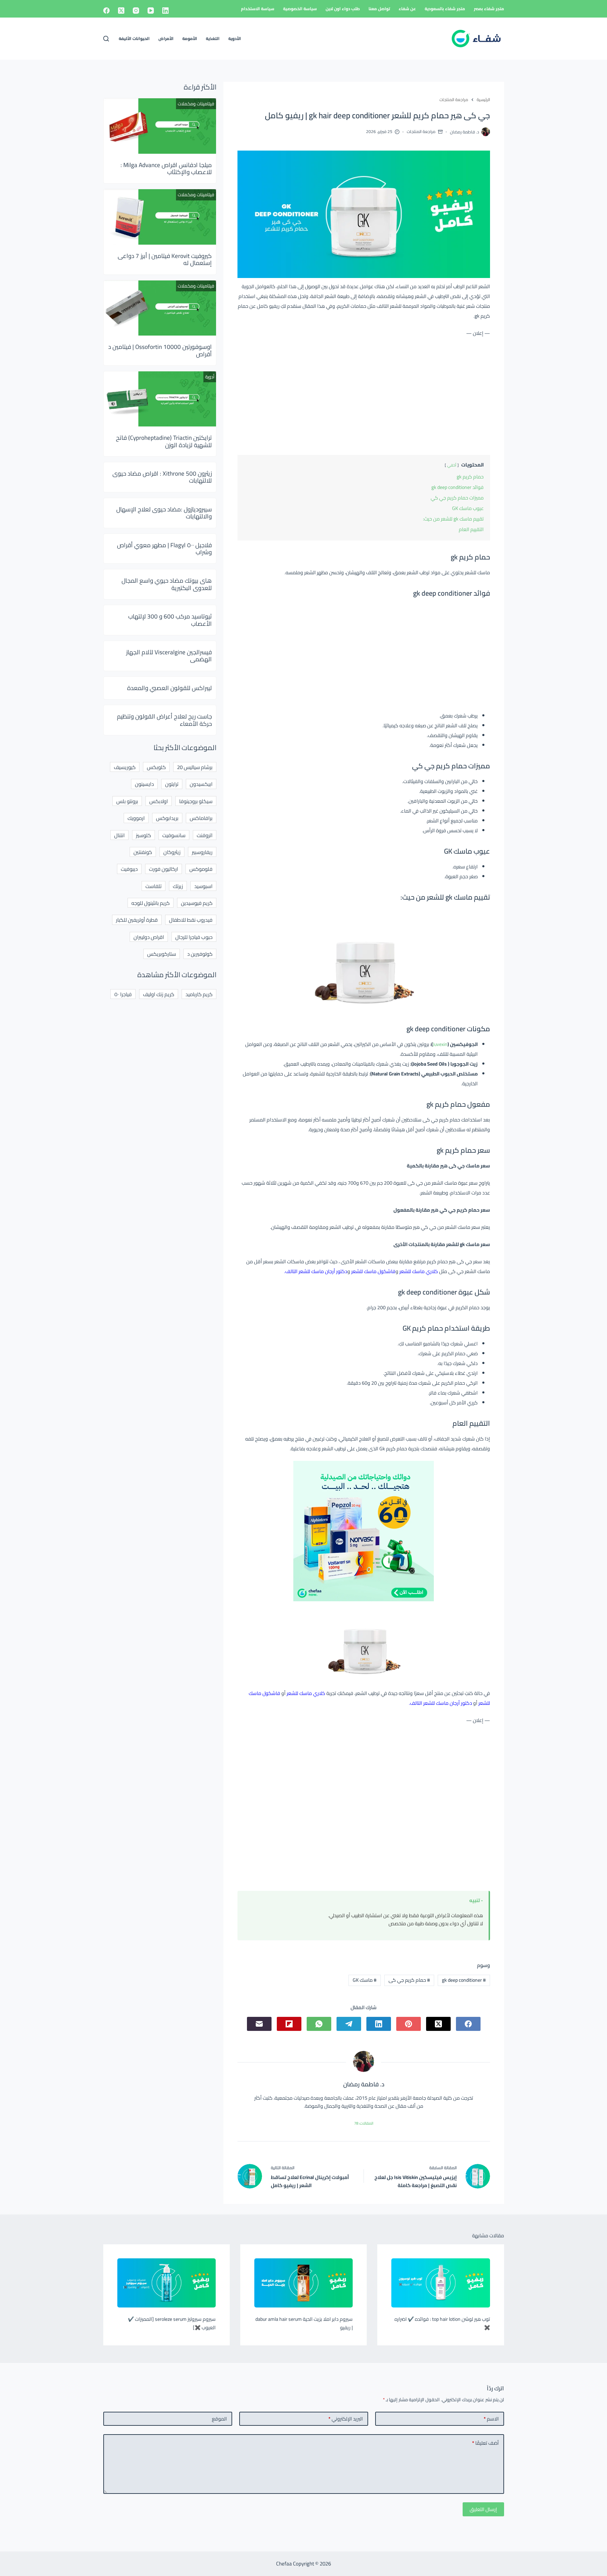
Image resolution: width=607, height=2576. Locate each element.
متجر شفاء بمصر (489, 9)
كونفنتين (143, 852)
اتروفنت (205, 835)
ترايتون (172, 784)
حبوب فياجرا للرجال (194, 937)
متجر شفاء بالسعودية (445, 9)
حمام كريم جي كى (409, 1980)
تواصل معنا (379, 9)
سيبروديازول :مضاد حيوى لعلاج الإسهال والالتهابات (164, 513)
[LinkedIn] (165, 11)
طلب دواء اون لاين (343, 9)
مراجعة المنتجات (421, 131)
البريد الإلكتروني (346, 2419)
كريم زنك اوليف (159, 994)
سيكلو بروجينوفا (196, 801)
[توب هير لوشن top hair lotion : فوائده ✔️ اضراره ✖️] (440, 2283)
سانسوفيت (174, 835)
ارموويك (136, 818)
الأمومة (190, 38)
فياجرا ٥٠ (123, 994)
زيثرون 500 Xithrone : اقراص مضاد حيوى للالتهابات (162, 477)
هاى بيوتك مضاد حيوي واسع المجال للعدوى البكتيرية (167, 584)
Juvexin (440, 1044)
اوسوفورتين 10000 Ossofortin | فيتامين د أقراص (160, 350)
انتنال (119, 835)
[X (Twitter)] (121, 11)
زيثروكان (172, 852)
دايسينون (144, 784)
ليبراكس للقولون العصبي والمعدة (169, 688)
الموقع (219, 2419)
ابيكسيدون (201, 784)
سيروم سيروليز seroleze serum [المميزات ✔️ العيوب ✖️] (172, 2323)
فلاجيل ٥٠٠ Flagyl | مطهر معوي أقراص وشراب (164, 549)
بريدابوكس (167, 818)
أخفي (452, 465)
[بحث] (106, 39)
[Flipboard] (289, 2024)
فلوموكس (201, 869)
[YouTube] (151, 11)
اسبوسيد (203, 886)
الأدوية (235, 38)
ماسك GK (365, 1980)
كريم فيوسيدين (197, 903)
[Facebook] (106, 11)
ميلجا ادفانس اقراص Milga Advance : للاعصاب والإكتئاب (166, 168)
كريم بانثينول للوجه (151, 903)
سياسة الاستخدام (258, 9)
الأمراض (166, 38)
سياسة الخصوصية (300, 9)
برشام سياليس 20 (195, 767)
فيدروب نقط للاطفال (191, 920)
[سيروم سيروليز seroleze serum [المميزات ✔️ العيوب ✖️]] (167, 2283)
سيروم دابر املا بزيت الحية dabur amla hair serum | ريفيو (304, 2323)
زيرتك (178, 886)
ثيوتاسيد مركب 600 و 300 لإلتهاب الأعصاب (170, 620)
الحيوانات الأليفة (134, 38)
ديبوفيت (129, 869)
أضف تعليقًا (485, 2443)
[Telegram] (349, 2024)
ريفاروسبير (202, 852)
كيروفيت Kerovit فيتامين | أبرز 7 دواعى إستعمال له (165, 259)
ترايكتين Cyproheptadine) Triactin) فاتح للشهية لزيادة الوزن (164, 441)
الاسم (491, 2419)
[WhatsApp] (319, 2024)
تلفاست (154, 886)
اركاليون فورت (164, 869)
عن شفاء (407, 9)
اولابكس (159, 801)
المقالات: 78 (364, 2123)
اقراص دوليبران (149, 937)
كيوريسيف (125, 767)
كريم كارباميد (199, 994)
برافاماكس (201, 818)
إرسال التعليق (483, 2509)
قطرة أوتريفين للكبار (137, 920)
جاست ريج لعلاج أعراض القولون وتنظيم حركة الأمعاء (164, 720)
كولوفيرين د (200, 954)
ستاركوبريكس (162, 954)
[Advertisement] (364, 395)
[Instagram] (136, 11)
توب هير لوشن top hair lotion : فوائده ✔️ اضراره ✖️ (442, 2323)
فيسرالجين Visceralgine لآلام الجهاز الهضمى (169, 656)
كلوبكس (156, 767)
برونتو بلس (127, 801)
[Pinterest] (409, 2024)
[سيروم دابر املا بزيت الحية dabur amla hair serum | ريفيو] (303, 2283)
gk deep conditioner (464, 1980)
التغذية (213, 38)
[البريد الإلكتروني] (259, 2024)
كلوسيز (143, 835)
